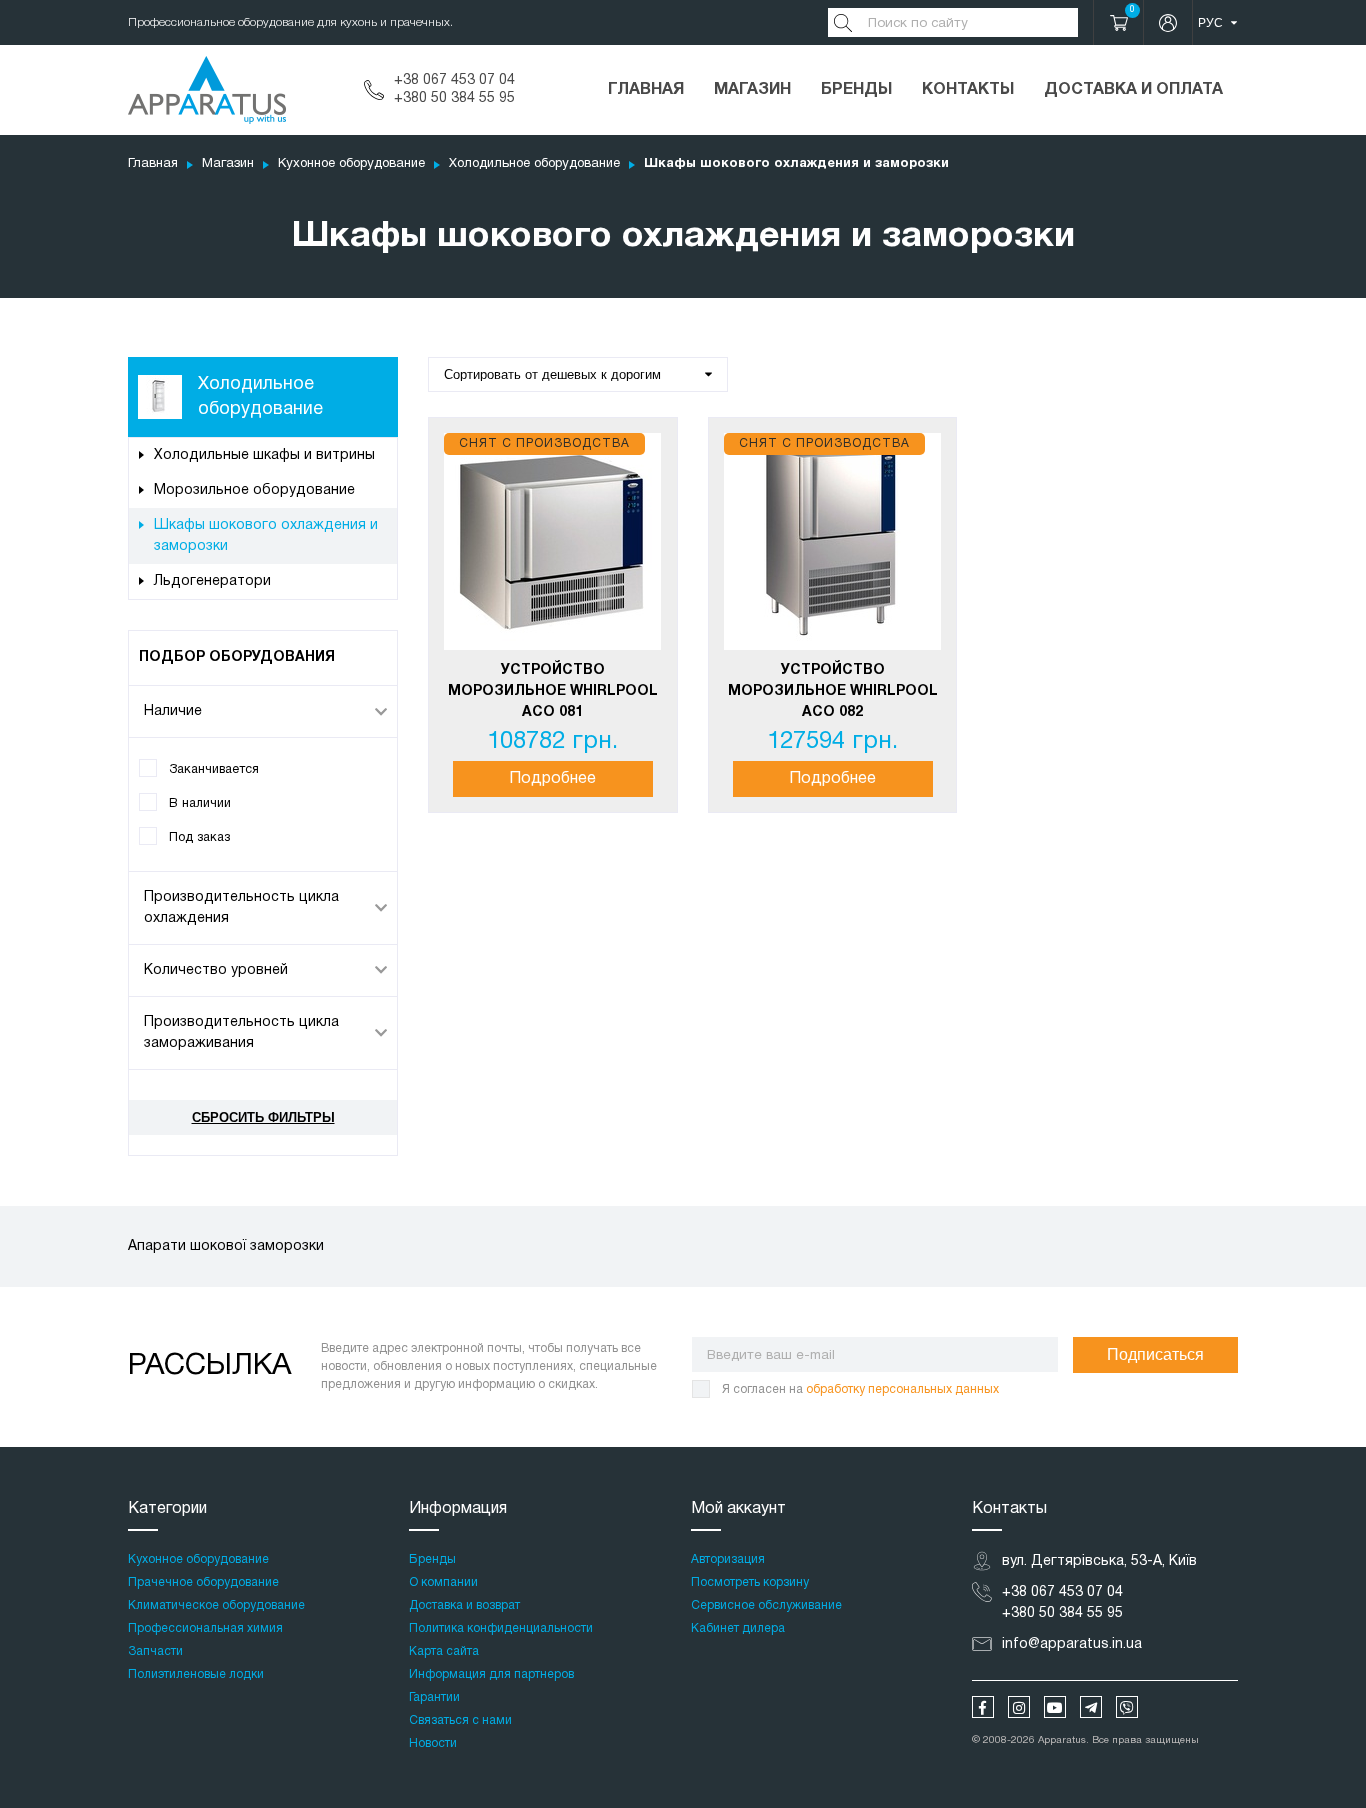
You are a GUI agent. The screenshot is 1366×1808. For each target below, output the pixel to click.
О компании (443, 1582)
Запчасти (155, 1651)
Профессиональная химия (205, 1628)
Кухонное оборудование (351, 164)
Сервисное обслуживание (766, 1605)
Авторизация (728, 1559)
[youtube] (1055, 1707)
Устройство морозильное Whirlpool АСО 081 (553, 691)
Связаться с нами (460, 1720)
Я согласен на (860, 1389)
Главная (646, 90)
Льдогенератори (212, 581)
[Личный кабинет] (1168, 22)
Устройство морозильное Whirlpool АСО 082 (833, 691)
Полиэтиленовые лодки (196, 1674)
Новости (433, 1743)
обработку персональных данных (902, 1389)
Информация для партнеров (491, 1674)
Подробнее (552, 779)
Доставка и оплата (1133, 90)
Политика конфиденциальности (501, 1628)
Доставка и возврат (464, 1605)
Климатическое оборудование (216, 1605)
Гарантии (434, 1697)
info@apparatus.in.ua (1072, 1644)
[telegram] (1091, 1707)
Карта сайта (444, 1651)
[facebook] (983, 1707)
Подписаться (1155, 1354)
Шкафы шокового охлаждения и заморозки (266, 536)
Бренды (856, 90)
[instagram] (1019, 1707)
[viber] (1127, 1707)
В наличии (200, 803)
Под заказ (199, 837)
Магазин (752, 90)
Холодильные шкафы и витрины (264, 455)
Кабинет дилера (738, 1628)
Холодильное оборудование (534, 164)
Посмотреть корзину (750, 1582)
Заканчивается (214, 769)
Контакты (968, 90)
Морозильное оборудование (254, 490)
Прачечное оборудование (203, 1582)
